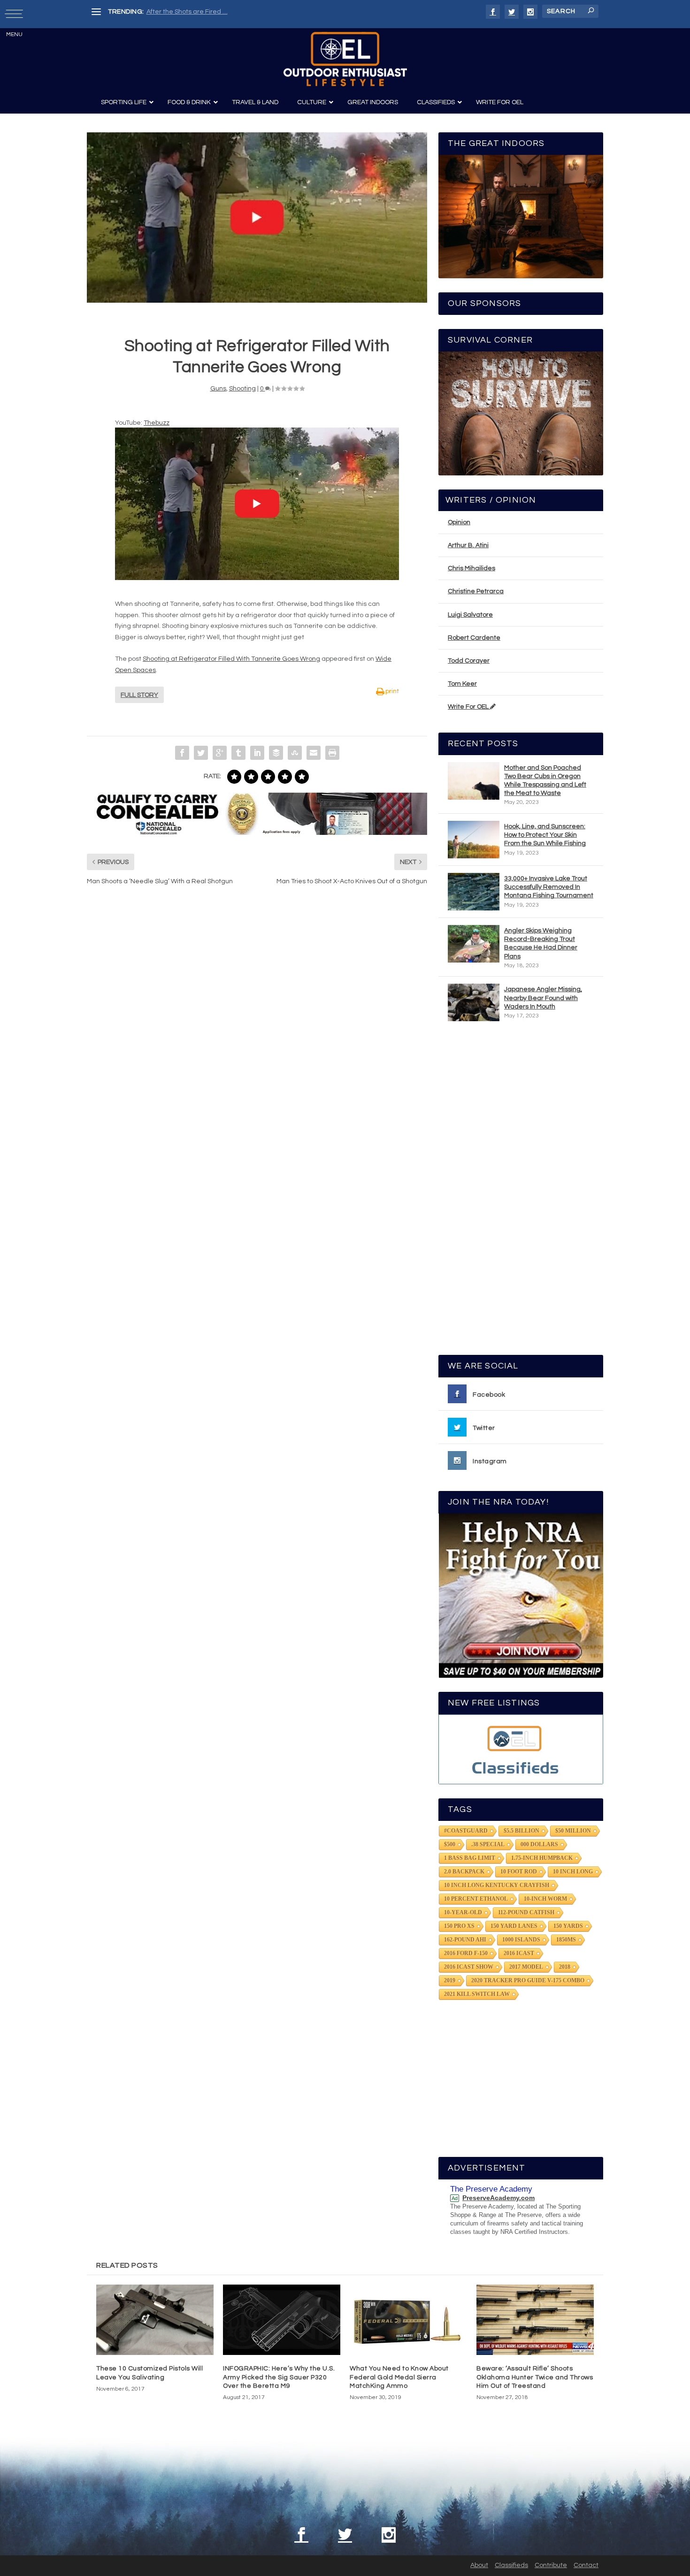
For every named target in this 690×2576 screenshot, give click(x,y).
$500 (450, 1844)
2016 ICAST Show (469, 1967)
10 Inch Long (573, 1872)
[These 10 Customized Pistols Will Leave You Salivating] (155, 2320)
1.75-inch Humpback (542, 1858)
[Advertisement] (521, 1192)
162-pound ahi (465, 1940)
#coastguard (466, 1831)
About (479, 2565)
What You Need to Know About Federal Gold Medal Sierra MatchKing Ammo (399, 2377)
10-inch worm (545, 1899)
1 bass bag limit (470, 1858)
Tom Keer (462, 684)
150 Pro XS (459, 1926)
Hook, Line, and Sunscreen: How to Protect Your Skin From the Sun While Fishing (545, 835)
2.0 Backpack (464, 1872)
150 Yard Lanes (514, 1926)
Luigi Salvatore (470, 615)
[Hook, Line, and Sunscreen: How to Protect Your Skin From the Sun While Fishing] (474, 840)
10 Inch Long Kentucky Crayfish (497, 1885)
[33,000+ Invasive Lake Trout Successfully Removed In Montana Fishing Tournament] (474, 892)
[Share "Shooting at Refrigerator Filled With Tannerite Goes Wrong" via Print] (332, 753)
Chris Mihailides (471, 568)
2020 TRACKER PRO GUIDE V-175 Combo (528, 1980)
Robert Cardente (474, 638)
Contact (586, 2565)
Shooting (242, 389)
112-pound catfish (526, 1912)
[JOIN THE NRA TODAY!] (521, 1596)
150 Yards (568, 1926)
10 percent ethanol (476, 1899)
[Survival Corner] (521, 413)
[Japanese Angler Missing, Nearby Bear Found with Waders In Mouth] (474, 1002)
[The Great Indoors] (521, 217)
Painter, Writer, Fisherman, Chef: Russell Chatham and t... (233, 12)
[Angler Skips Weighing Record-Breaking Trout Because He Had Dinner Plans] (474, 944)
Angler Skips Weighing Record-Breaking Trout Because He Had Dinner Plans (541, 944)
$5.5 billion (521, 1831)
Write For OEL (469, 707)
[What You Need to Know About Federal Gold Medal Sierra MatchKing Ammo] (408, 2320)
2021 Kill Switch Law (477, 1994)
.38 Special (488, 1844)
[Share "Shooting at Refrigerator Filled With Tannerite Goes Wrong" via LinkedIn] (257, 753)
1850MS (566, 1940)
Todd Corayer (469, 661)
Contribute (551, 2565)
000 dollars (539, 1844)
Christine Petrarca (476, 591)
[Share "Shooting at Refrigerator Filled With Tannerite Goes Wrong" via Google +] (220, 753)
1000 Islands (521, 1940)
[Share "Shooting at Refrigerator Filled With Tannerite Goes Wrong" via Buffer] (276, 753)
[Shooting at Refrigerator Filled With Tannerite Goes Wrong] (257, 218)
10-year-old (463, 1912)
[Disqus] (257, 1035)
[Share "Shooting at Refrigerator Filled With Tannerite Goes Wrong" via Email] (314, 753)
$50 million (573, 1831)
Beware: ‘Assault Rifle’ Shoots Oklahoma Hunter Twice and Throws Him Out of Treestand (535, 2377)
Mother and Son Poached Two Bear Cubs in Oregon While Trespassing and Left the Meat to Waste (545, 781)
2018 (565, 1967)
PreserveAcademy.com (498, 2198)
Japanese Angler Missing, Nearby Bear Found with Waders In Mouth (543, 998)
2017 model (526, 1967)
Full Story (139, 695)
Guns (218, 389)
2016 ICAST (519, 1953)
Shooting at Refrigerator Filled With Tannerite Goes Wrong (231, 659)
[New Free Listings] (521, 1749)
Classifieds (511, 2565)
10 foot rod (519, 1872)
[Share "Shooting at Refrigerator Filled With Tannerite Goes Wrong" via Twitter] (201, 753)
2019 (450, 1980)
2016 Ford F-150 (466, 1953)
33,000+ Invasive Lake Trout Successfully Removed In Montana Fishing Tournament (549, 887)
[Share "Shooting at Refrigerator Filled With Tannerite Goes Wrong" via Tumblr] (238, 753)
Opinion (459, 522)
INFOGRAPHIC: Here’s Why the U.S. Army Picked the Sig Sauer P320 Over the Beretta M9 (279, 2377)
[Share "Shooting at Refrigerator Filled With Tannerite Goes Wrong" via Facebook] (182, 753)
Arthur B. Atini (468, 545)
